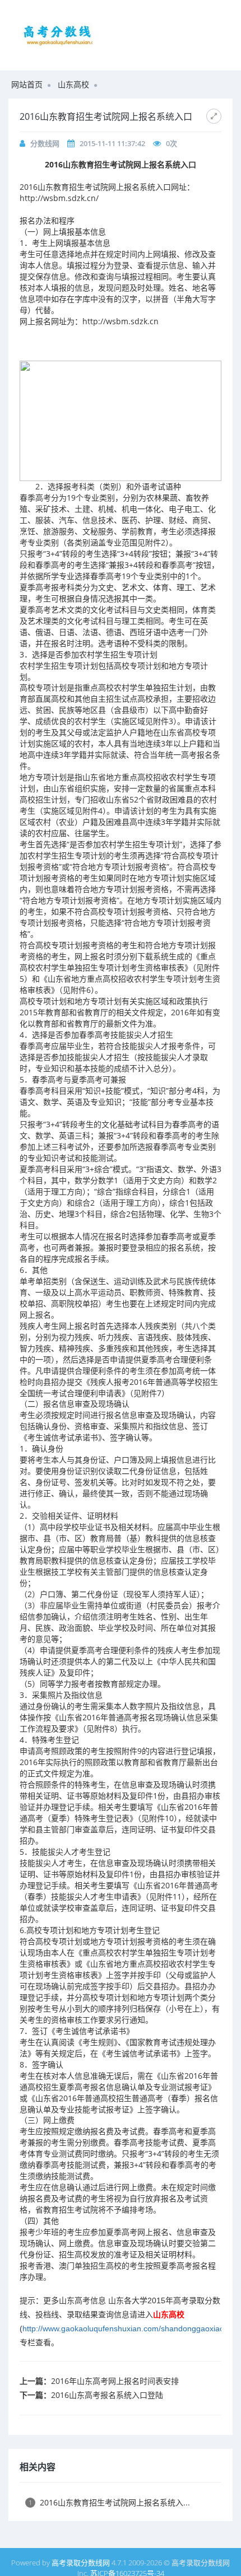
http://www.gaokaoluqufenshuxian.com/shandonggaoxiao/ (124, 2328)
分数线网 (45, 143)
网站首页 (27, 84)
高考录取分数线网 (81, 2563)
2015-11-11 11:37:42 (112, 143)
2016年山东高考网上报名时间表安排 (115, 2381)
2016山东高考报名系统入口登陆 (107, 2395)
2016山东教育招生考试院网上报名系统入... (109, 2502)
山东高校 (73, 84)
